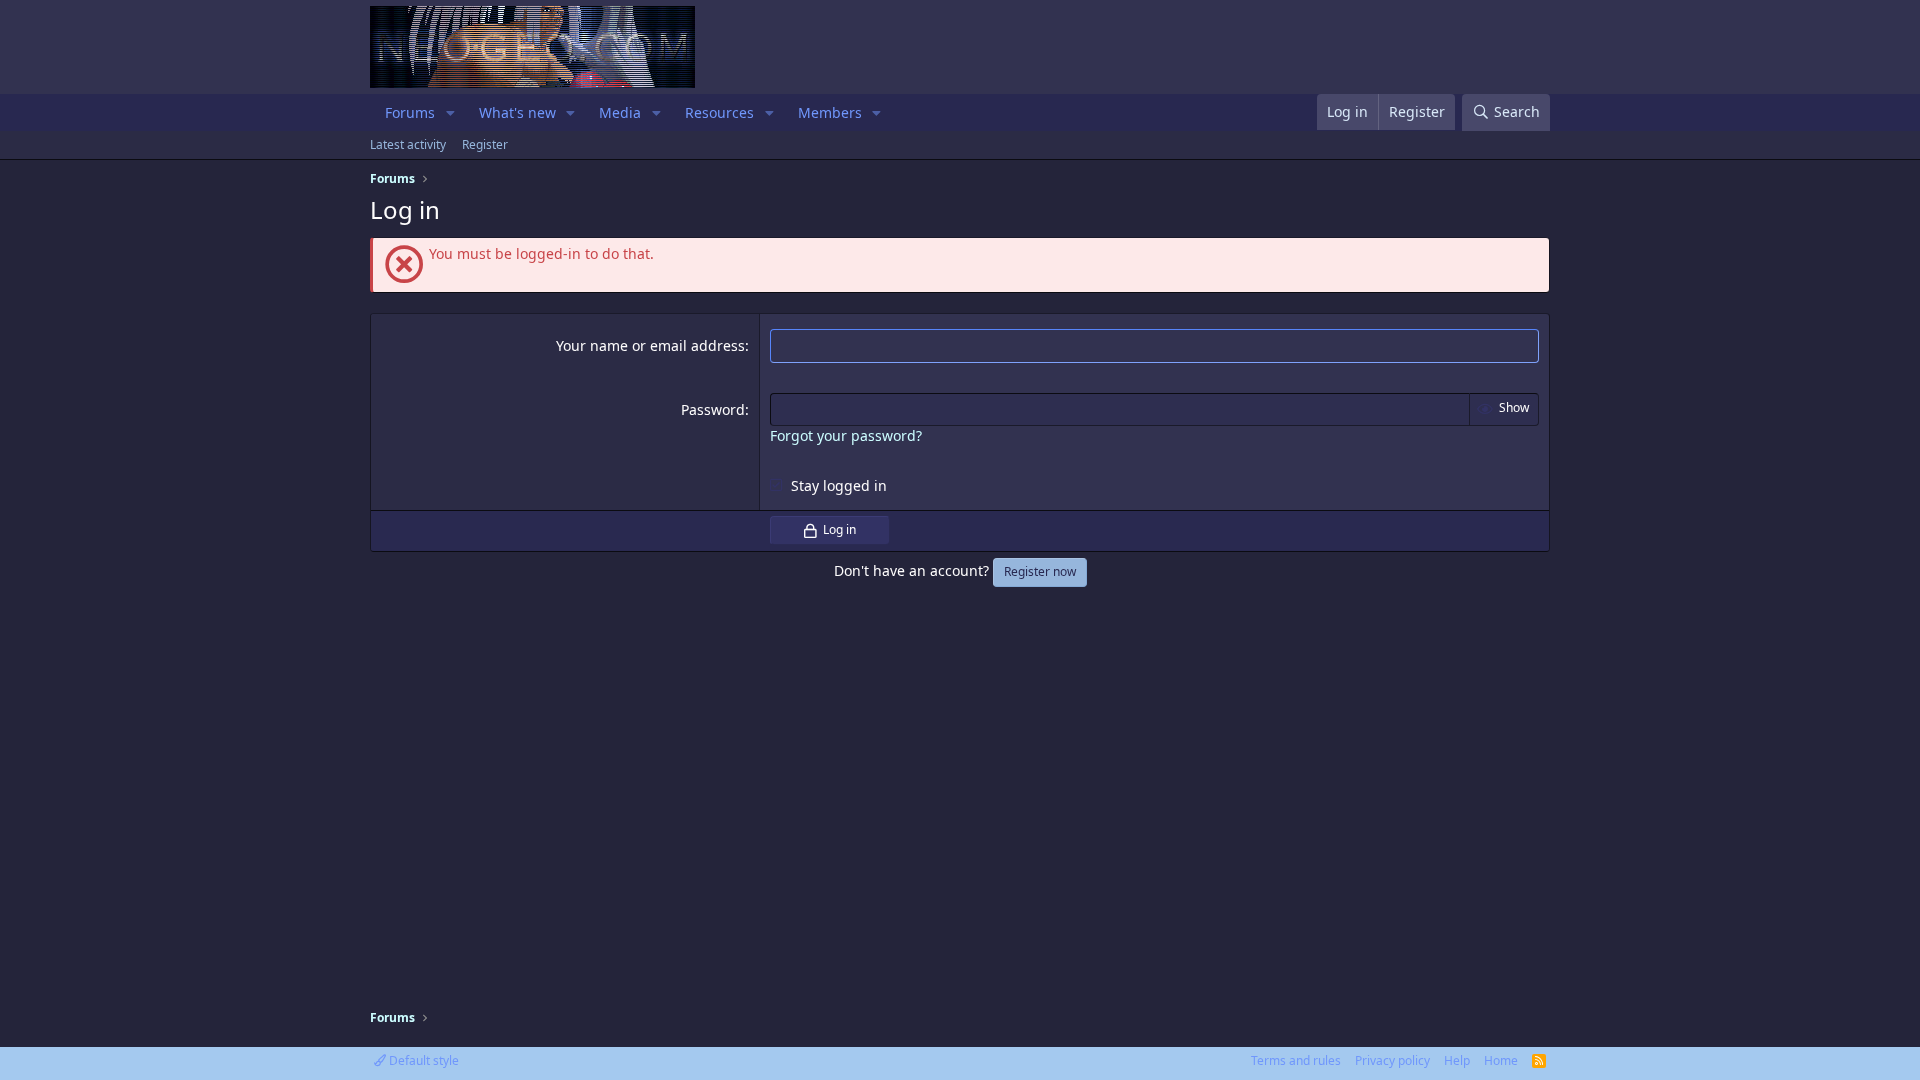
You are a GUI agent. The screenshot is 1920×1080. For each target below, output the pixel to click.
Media (620, 112)
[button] (450, 113)
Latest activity (408, 144)
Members (830, 112)
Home (1501, 1060)
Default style (422, 1060)
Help (1457, 1060)
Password (713, 409)
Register (485, 144)
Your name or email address (650, 345)
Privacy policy (1392, 1060)
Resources (719, 112)
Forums (410, 112)
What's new (517, 112)
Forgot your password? (846, 435)
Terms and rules (1296, 1060)
